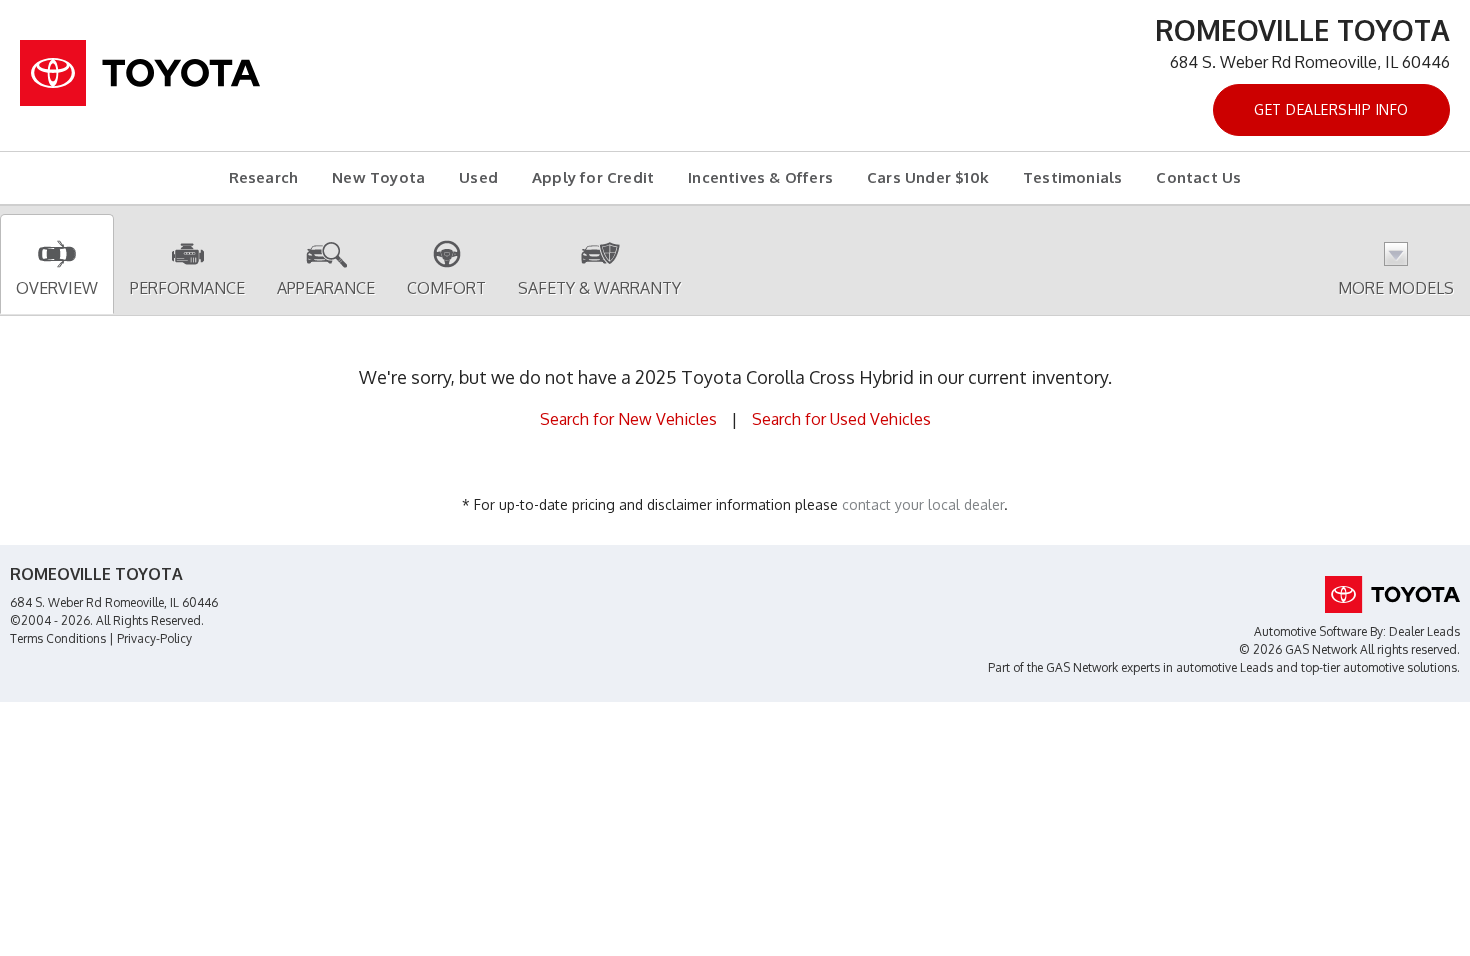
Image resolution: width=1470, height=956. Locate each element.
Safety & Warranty (599, 288)
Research (264, 177)
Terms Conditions (58, 638)
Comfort (446, 288)
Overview (57, 288)
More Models (1396, 288)
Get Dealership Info (1331, 109)
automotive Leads (1224, 667)
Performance (187, 288)
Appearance (326, 288)
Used (478, 177)
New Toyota (378, 177)
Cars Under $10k (928, 177)
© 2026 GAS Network (1298, 649)
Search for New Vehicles (628, 419)
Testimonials (1072, 177)
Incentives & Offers (760, 177)
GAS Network (1082, 667)
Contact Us (1198, 177)
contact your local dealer (923, 504)
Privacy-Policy (154, 638)
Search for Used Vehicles (841, 419)
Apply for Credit (593, 177)
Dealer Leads (1424, 631)
